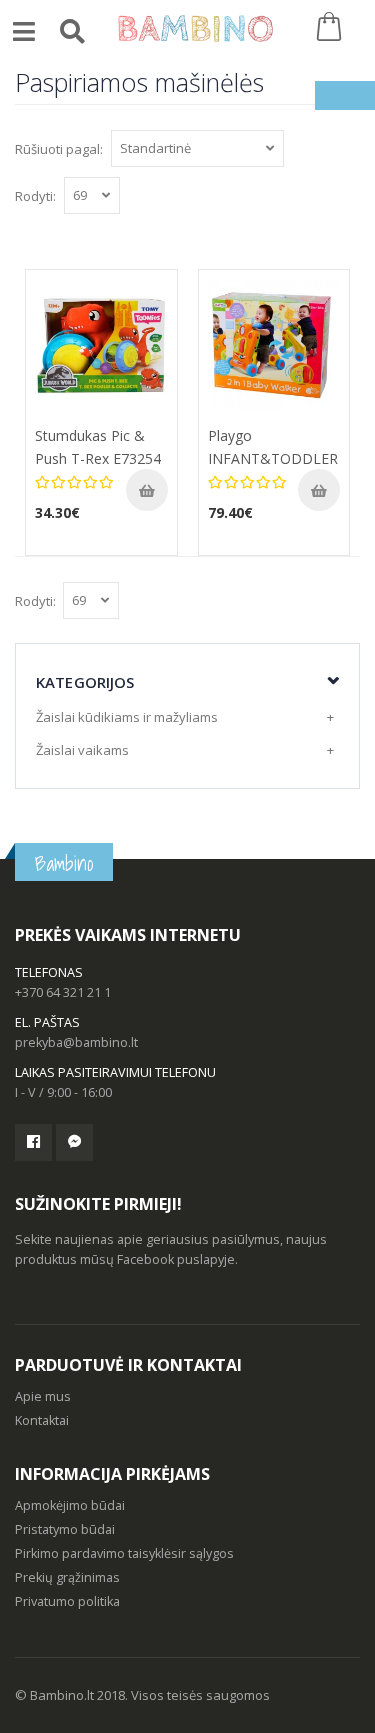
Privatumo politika (67, 1601)
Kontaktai (42, 1420)
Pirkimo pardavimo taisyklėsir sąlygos (124, 1553)
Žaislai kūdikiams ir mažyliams (127, 717)
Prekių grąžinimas (67, 1577)
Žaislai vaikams (82, 750)
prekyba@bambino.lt (76, 1042)
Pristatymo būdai (65, 1529)
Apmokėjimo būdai (70, 1505)
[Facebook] (33, 1142)
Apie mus (43, 1396)
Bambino (64, 863)
